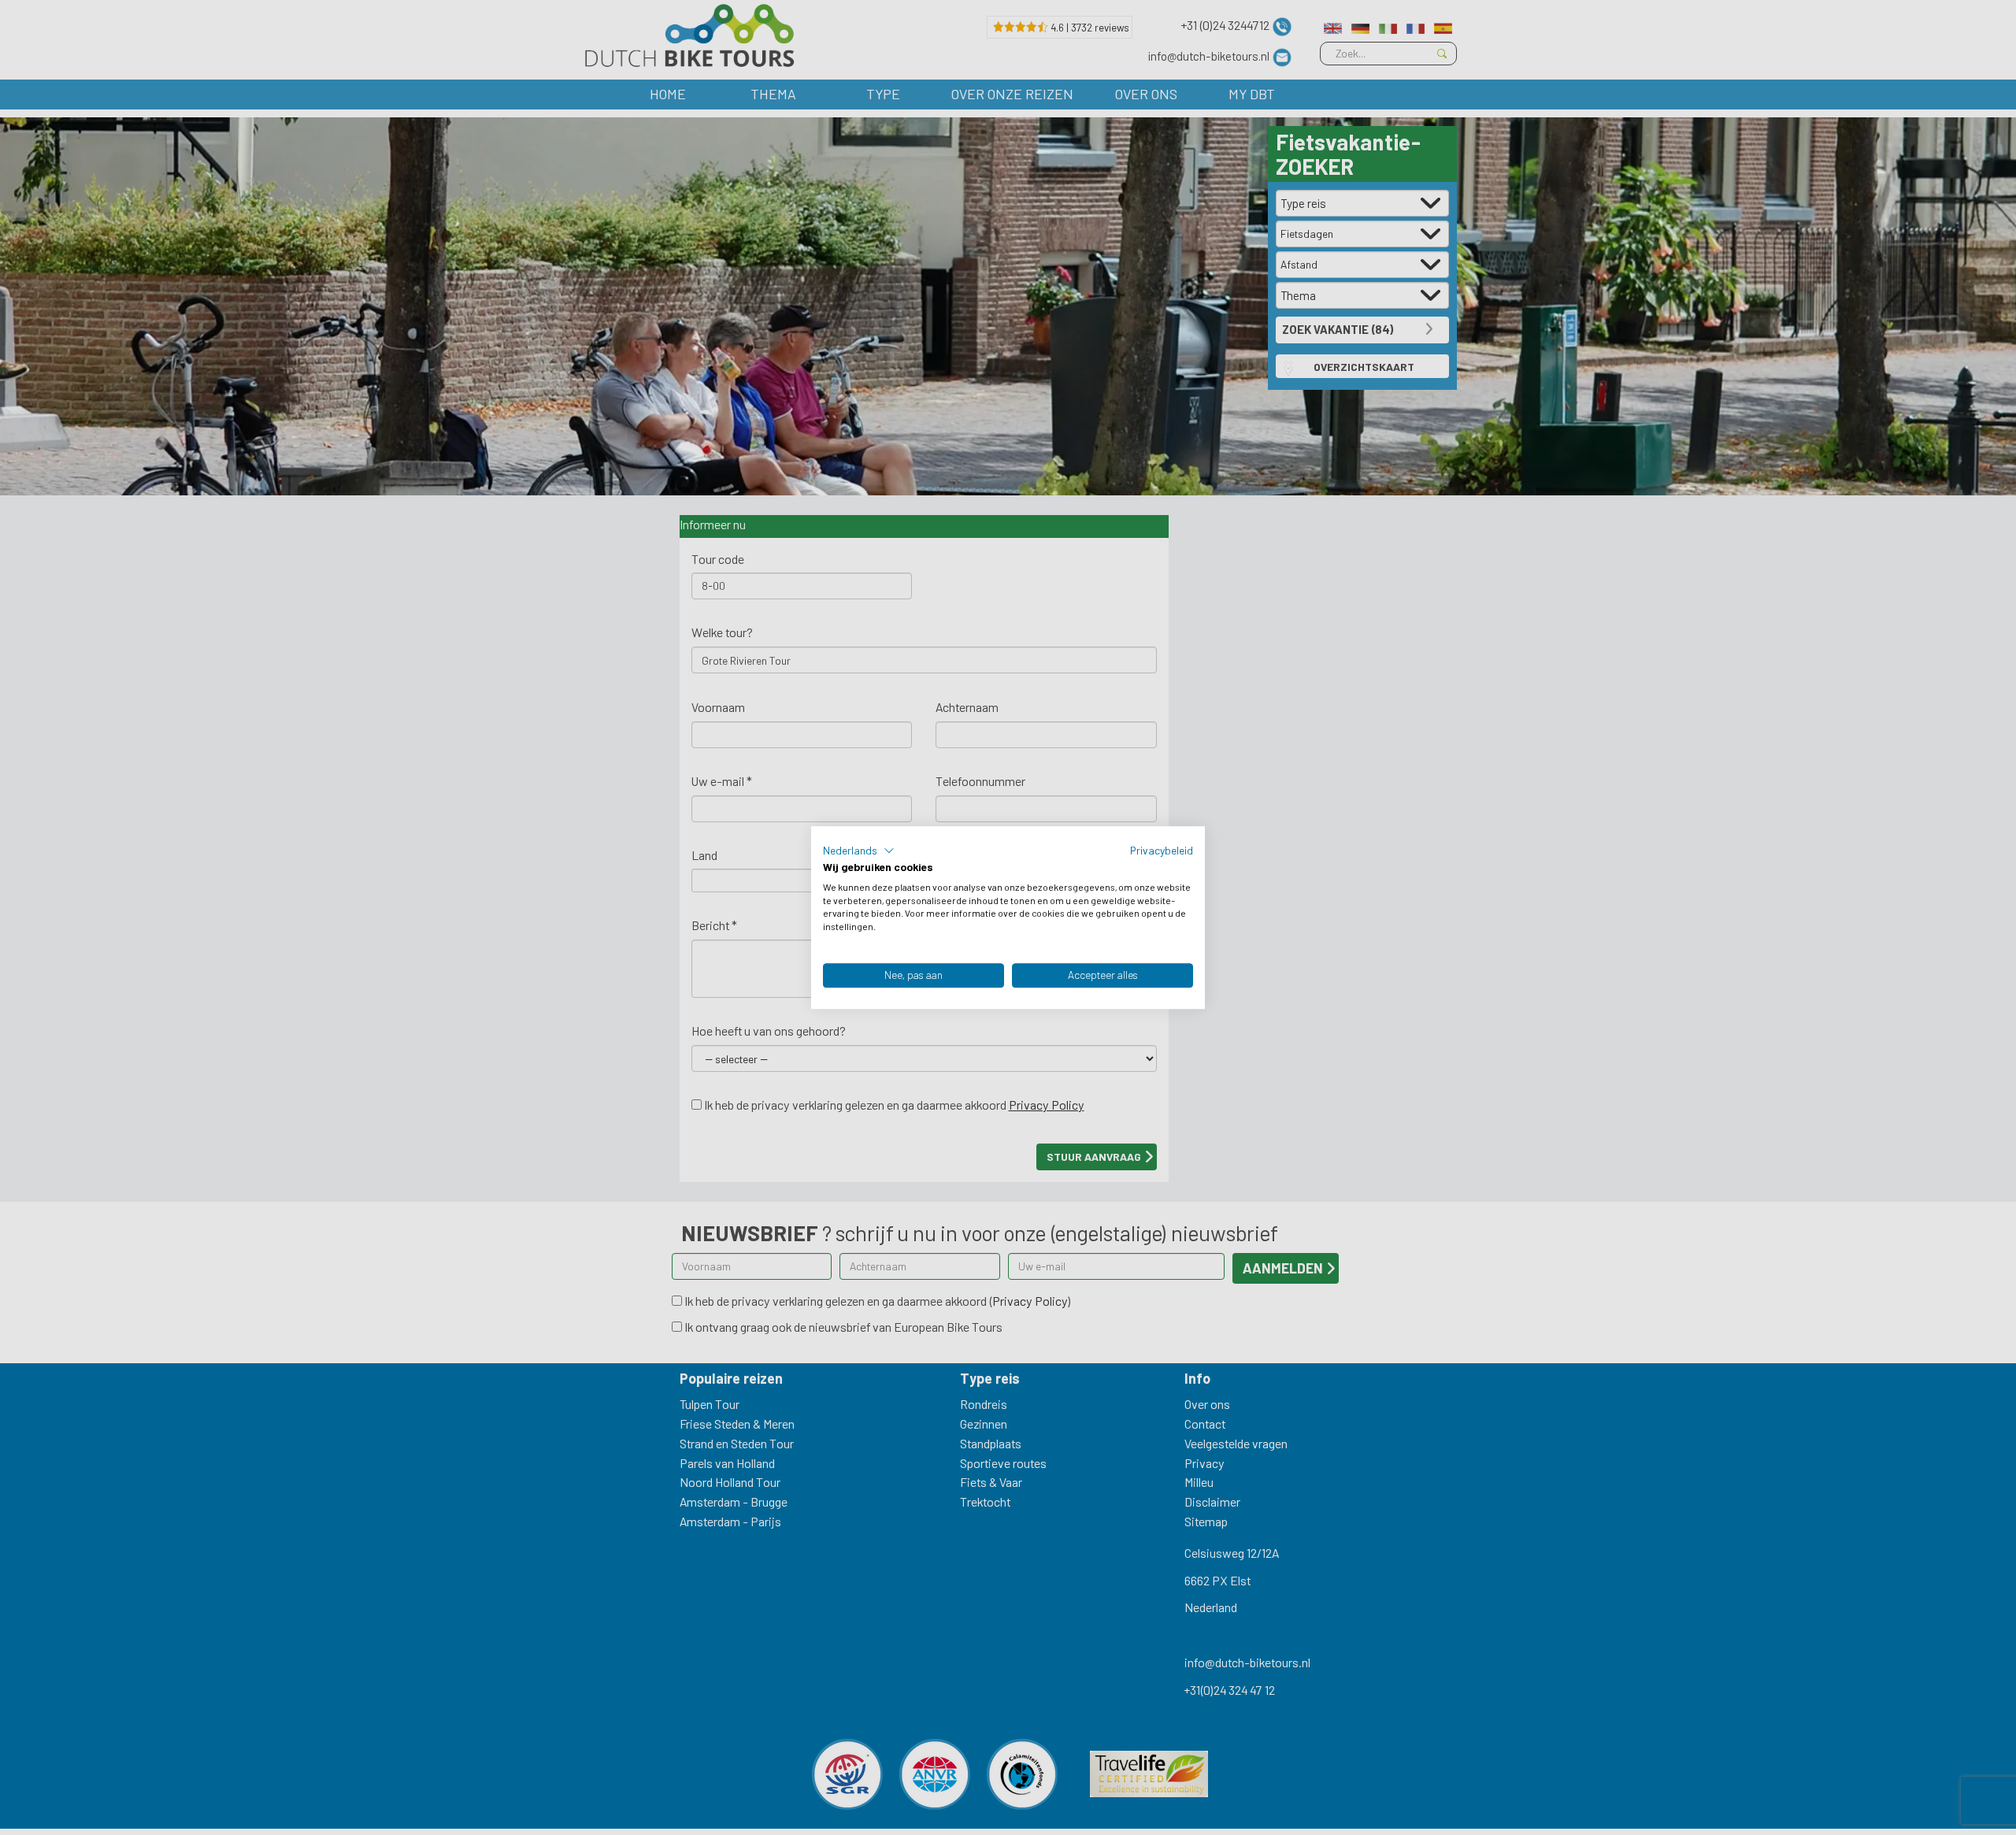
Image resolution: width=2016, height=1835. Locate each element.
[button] (859, 851)
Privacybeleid (1162, 850)
